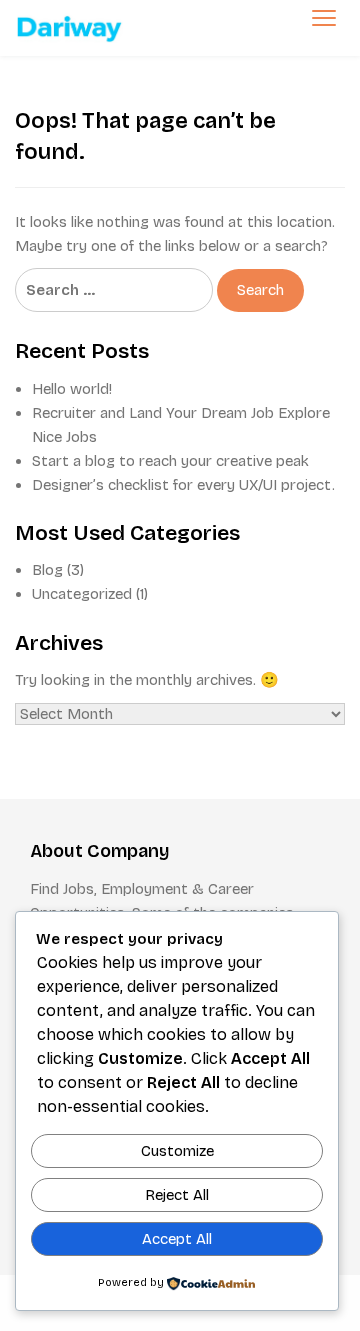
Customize (177, 1151)
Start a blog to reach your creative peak (170, 461)
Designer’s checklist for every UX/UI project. (183, 485)
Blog (47, 570)
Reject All (177, 1195)
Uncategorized (82, 594)
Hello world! (72, 389)
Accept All (177, 1239)
